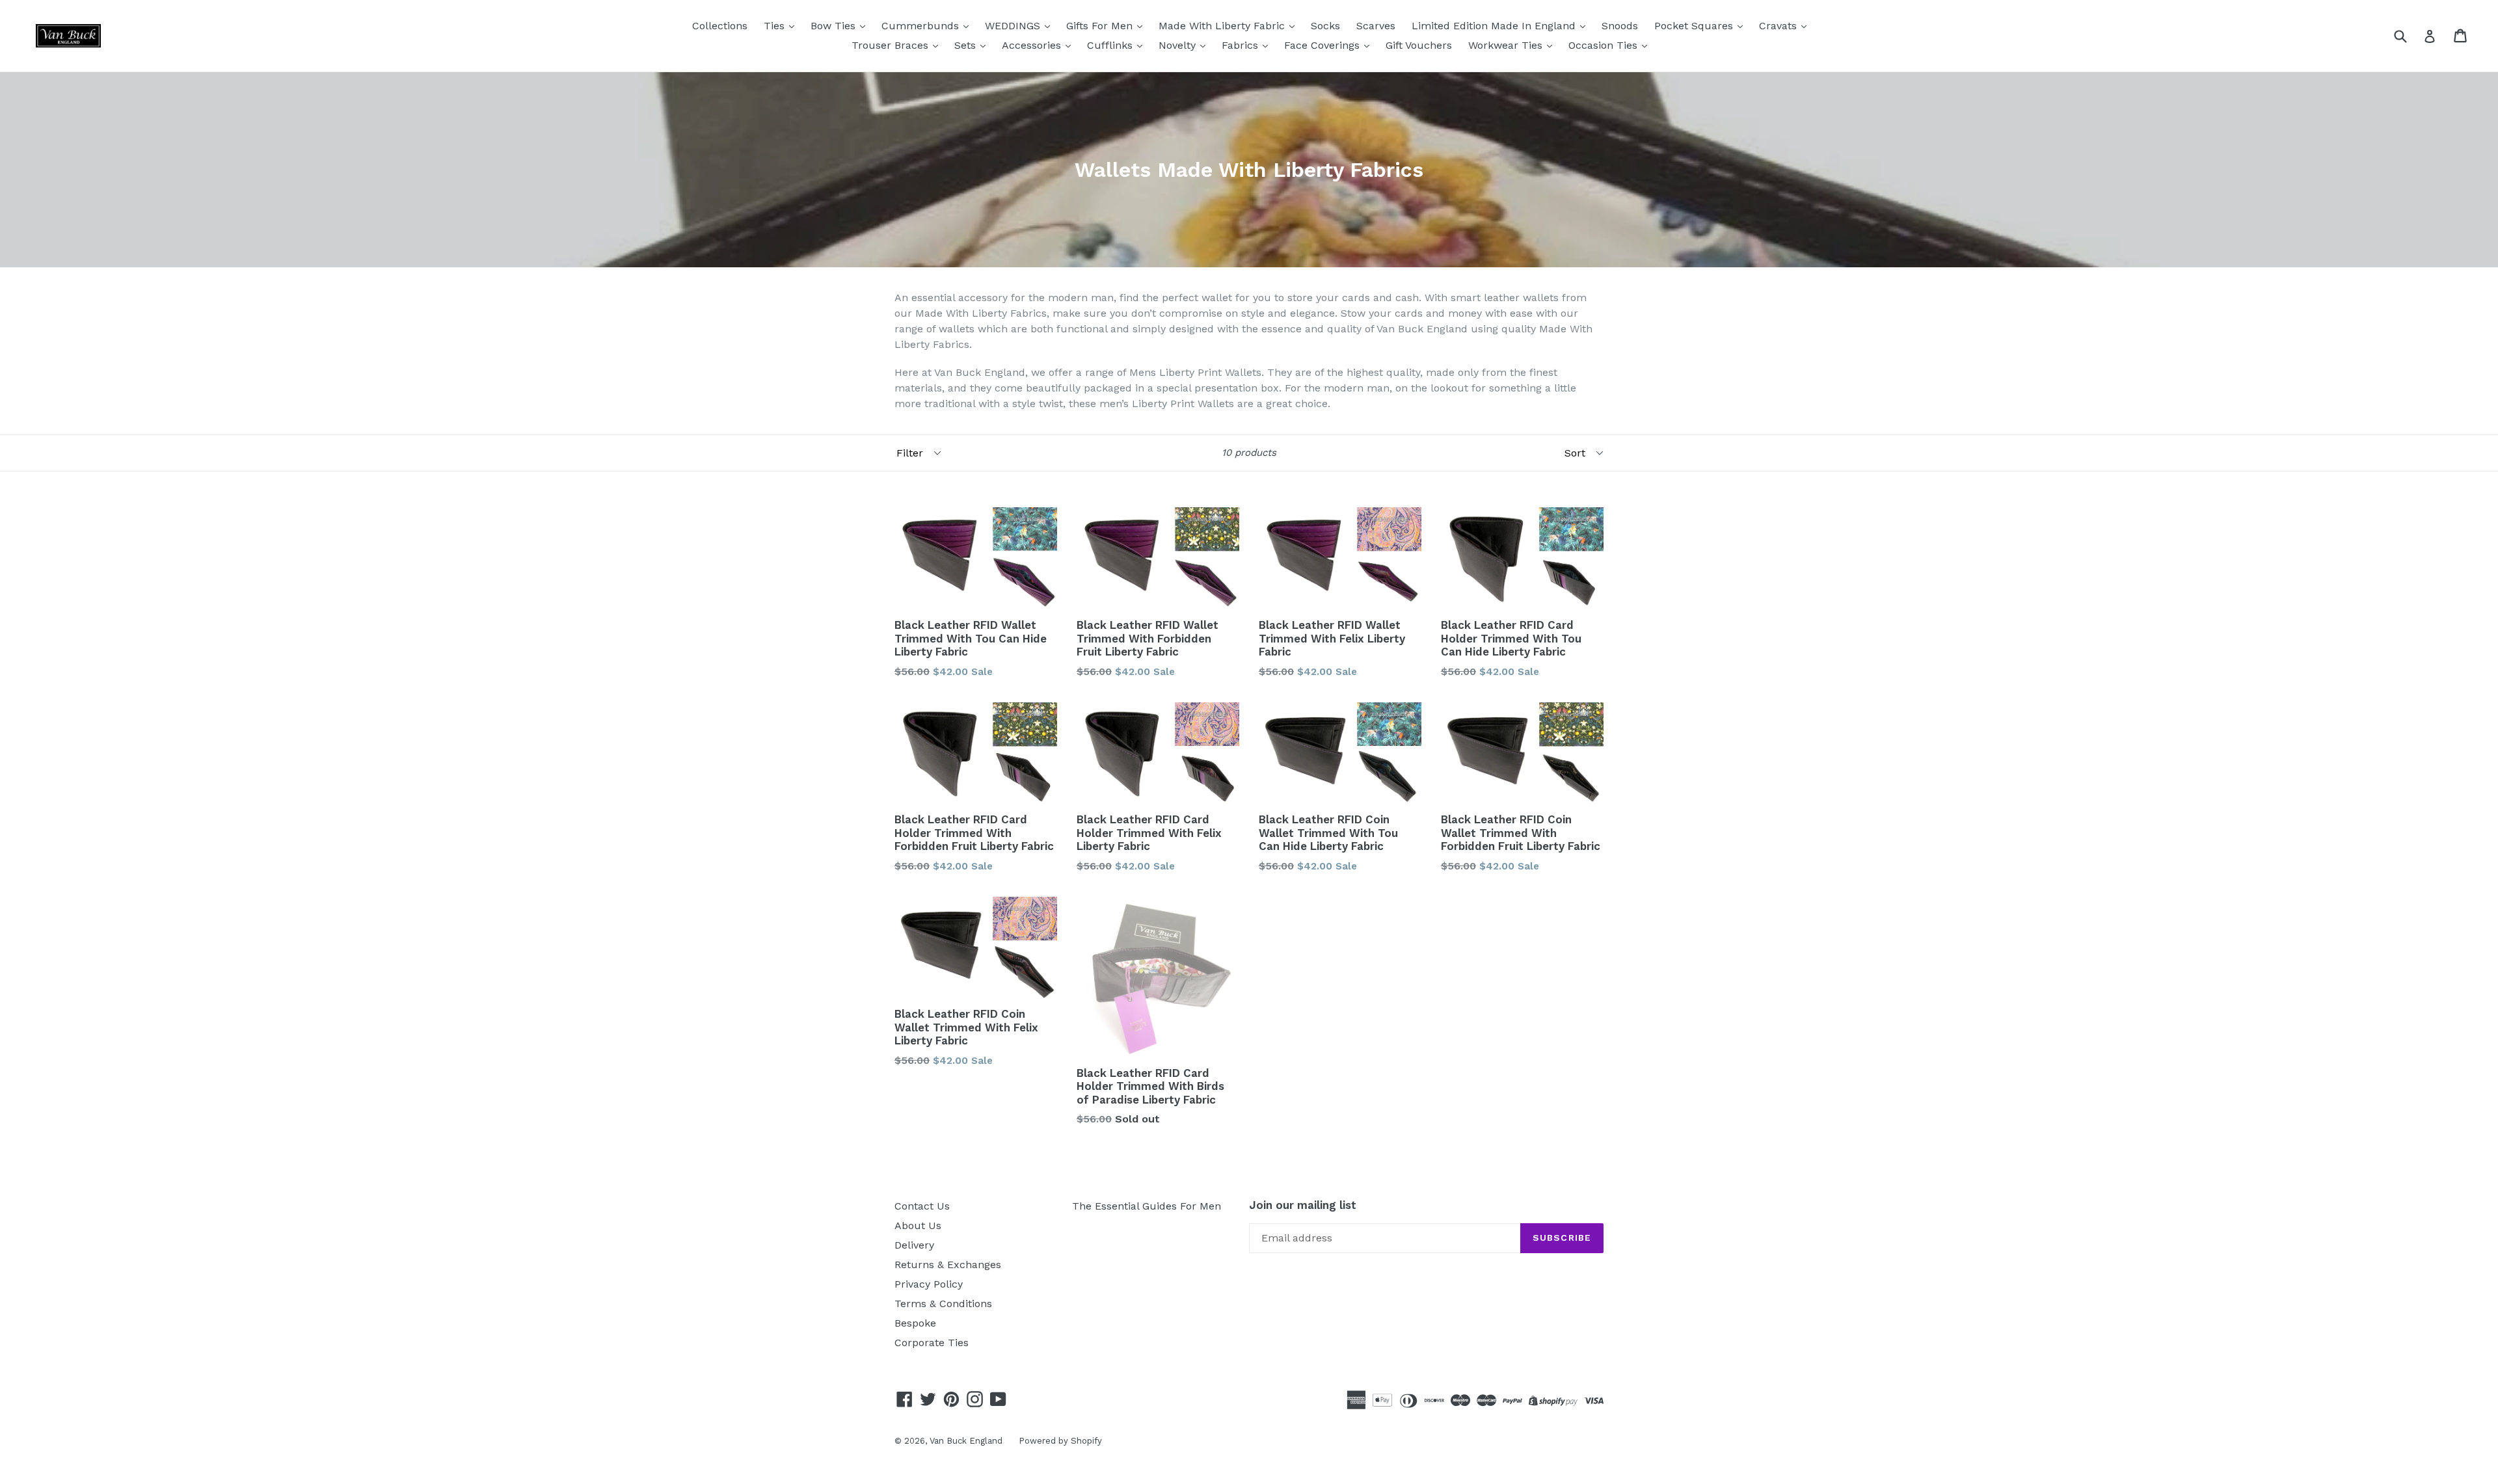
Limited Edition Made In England (1495, 26)
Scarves (1376, 26)
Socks (1325, 26)
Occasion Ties (1605, 45)
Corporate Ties (932, 1343)
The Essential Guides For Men (1147, 1206)
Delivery (914, 1245)
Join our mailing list (1303, 1205)
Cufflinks (1111, 45)
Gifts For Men (1101, 26)
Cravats (1779, 26)
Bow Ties (835, 26)
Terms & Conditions (943, 1304)
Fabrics (1242, 45)
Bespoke (915, 1323)
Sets (967, 45)
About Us (918, 1226)
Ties (776, 26)
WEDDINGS (1014, 26)
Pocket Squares (1695, 26)
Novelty (1179, 45)
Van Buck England (966, 1441)
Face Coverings (1323, 45)
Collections (720, 26)
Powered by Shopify (1060, 1441)
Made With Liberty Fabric (1223, 26)
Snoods (1620, 26)
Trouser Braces (892, 45)
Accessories (1033, 45)
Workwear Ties (1507, 45)
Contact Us (922, 1206)
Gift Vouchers (1419, 45)
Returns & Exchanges (948, 1265)
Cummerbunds (922, 26)
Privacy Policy (929, 1284)
